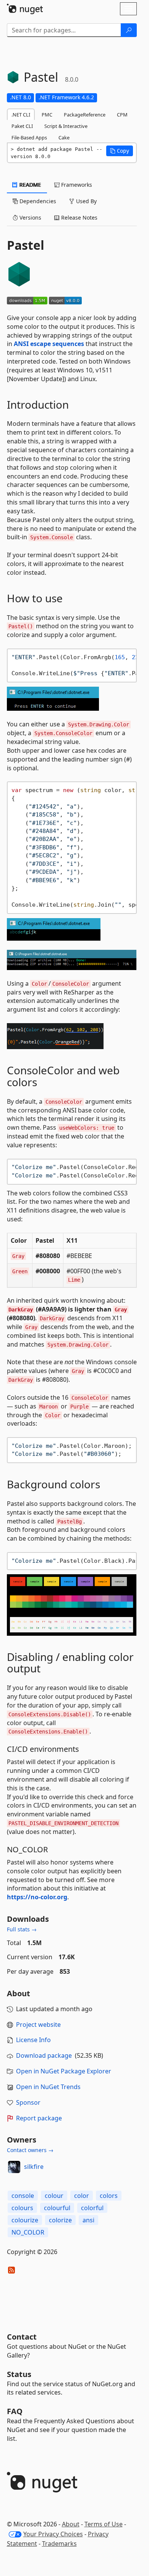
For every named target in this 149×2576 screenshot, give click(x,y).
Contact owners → (30, 2150)
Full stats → (22, 1929)
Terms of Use (104, 2524)
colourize (25, 2220)
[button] (120, 151)
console (23, 2196)
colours (22, 2208)
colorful (92, 2208)
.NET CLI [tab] (21, 115)
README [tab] (30, 185)
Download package (44, 2055)
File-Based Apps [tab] (29, 137)
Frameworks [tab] (76, 185)
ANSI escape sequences (49, 344)
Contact (22, 2337)
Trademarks (59, 2544)
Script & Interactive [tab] (66, 126)
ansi (88, 2220)
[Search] (129, 30)
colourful (57, 2208)
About (71, 2524)
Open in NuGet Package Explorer (64, 2071)
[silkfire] (14, 2167)
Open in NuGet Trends (48, 2087)
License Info (33, 2040)
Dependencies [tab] (37, 201)
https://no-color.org (37, 1897)
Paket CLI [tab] (22, 126)
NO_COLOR (28, 2232)
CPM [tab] (122, 115)
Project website (38, 2025)
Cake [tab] (64, 137)
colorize (60, 2220)
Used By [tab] (86, 201)
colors (109, 2196)
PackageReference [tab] (85, 115)
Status (19, 2374)
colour (54, 2196)
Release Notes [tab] (79, 217)
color (82, 2196)
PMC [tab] (47, 115)
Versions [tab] (30, 217)
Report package (39, 2118)
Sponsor (28, 2102)
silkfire (34, 2167)
